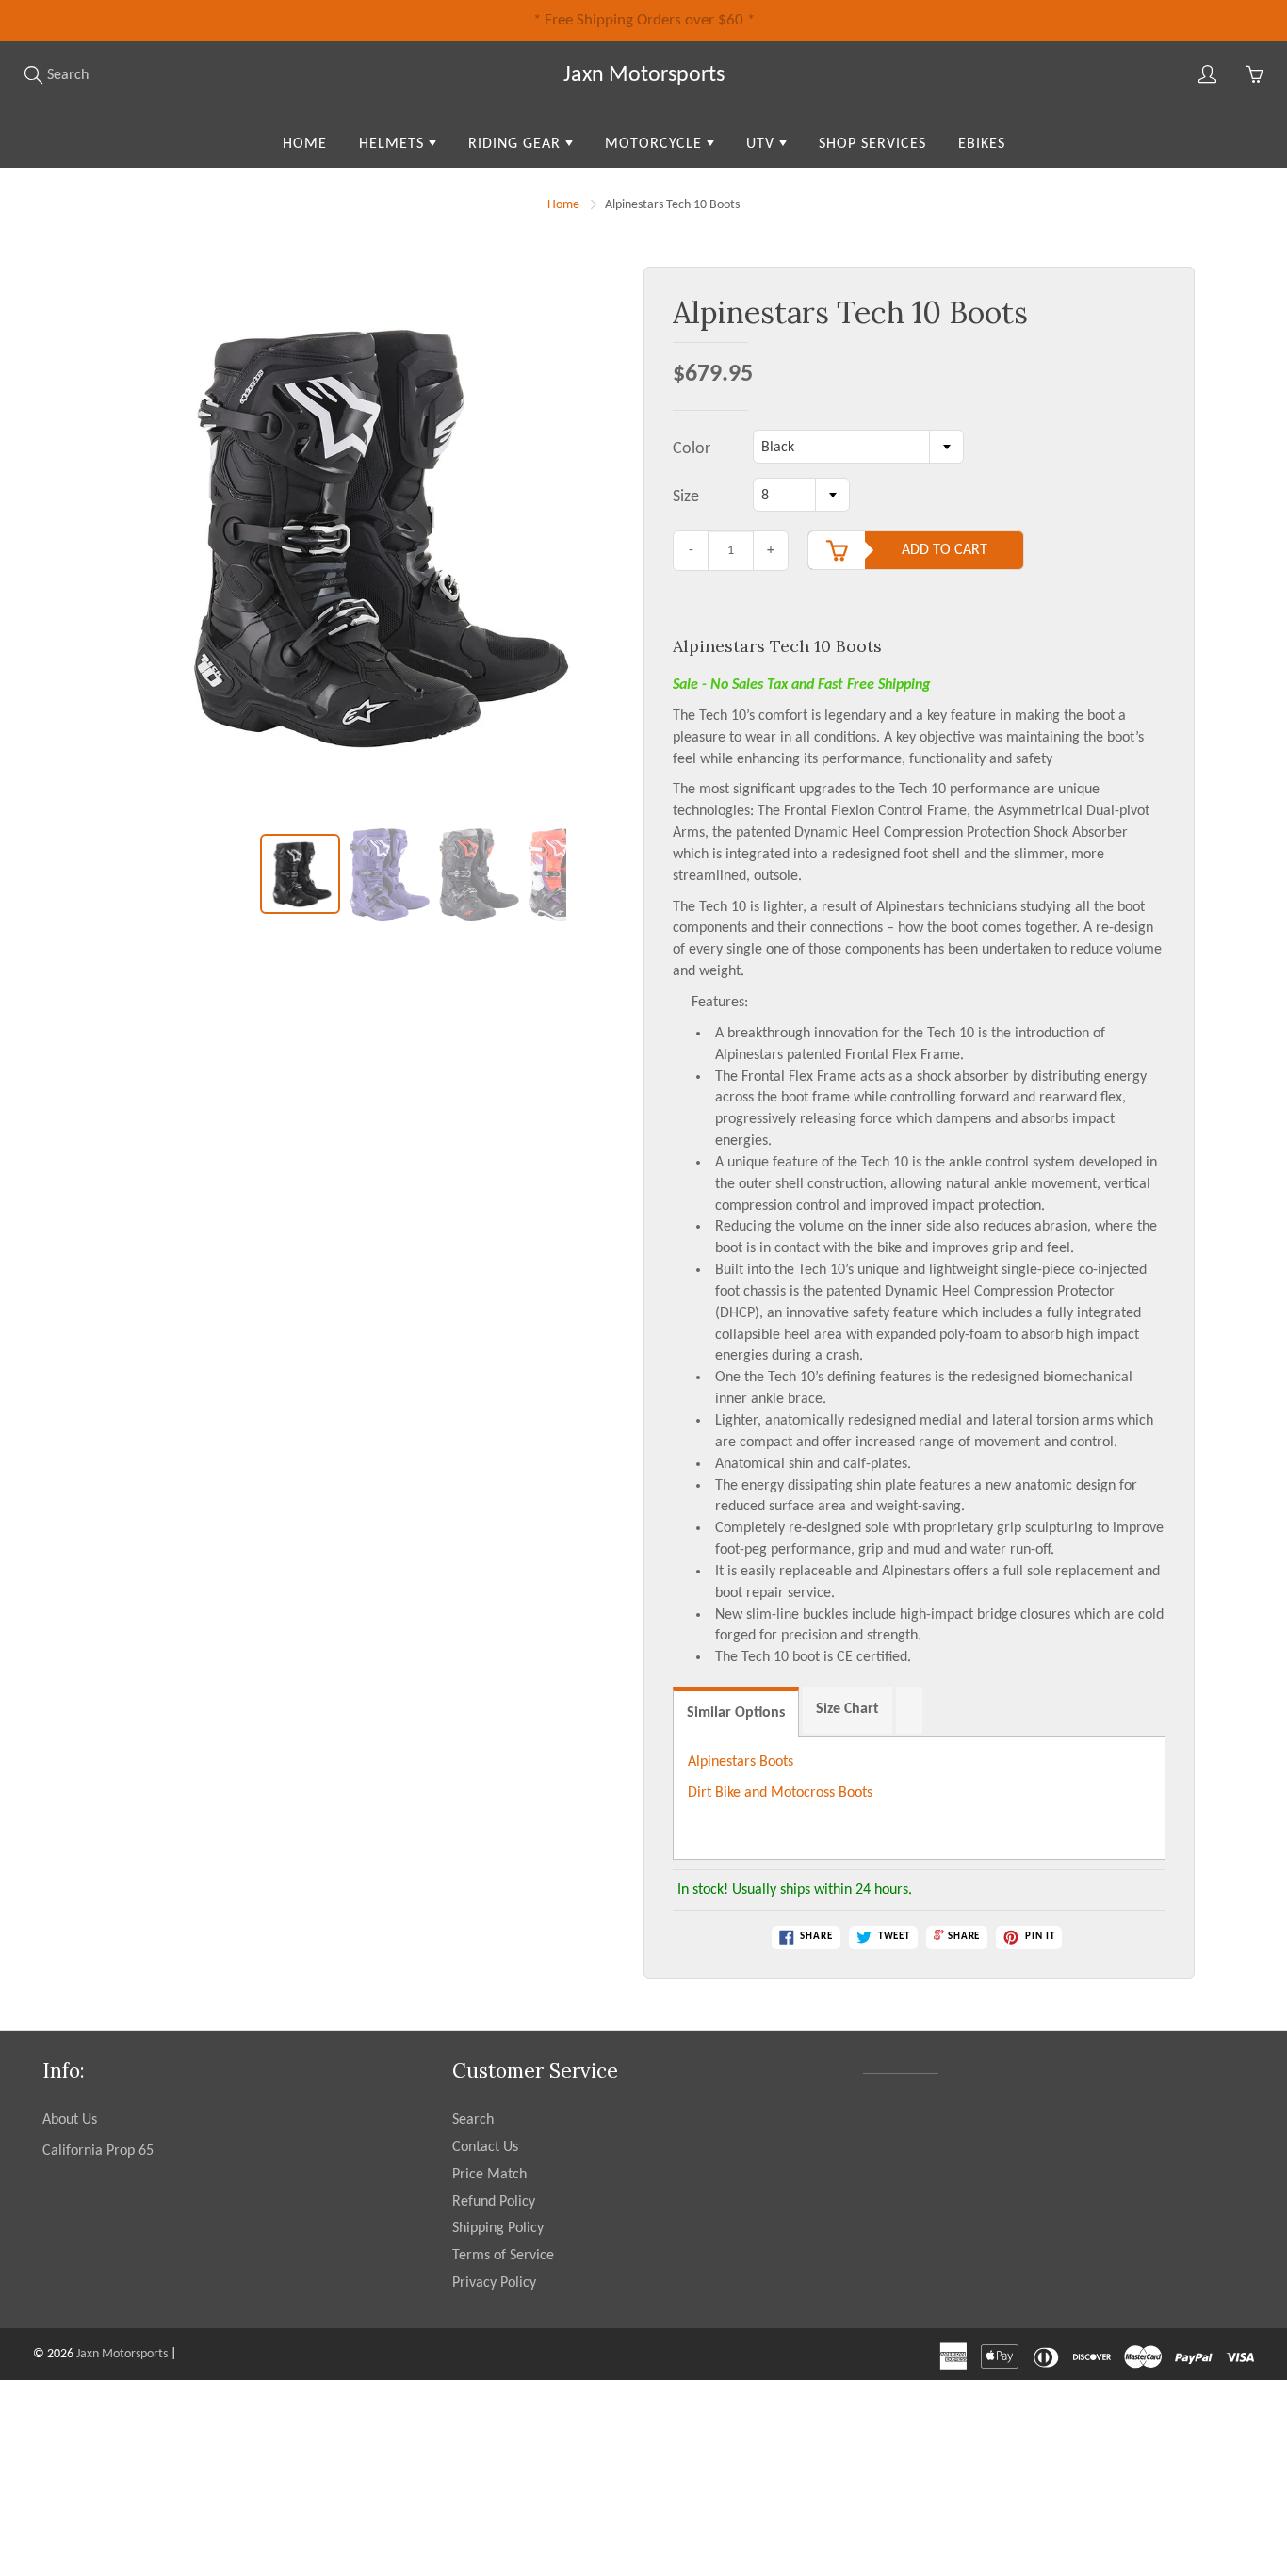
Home (305, 144)
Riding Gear (517, 144)
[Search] (33, 74)
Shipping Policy (498, 2228)
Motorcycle (656, 144)
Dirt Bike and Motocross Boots (780, 1793)
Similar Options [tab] (736, 1713)
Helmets (394, 144)
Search (473, 2120)
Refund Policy (494, 2202)
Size (686, 497)
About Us (70, 2120)
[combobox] (858, 447)
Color (692, 449)
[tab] (909, 1711)
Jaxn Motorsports (644, 75)
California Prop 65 (98, 2151)
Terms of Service (503, 2256)
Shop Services (872, 144)
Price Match (489, 2175)
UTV (763, 144)
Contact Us (485, 2147)
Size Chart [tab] (847, 1709)
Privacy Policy (494, 2283)
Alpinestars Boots (741, 1762)
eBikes (982, 144)
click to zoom (373, 547)
